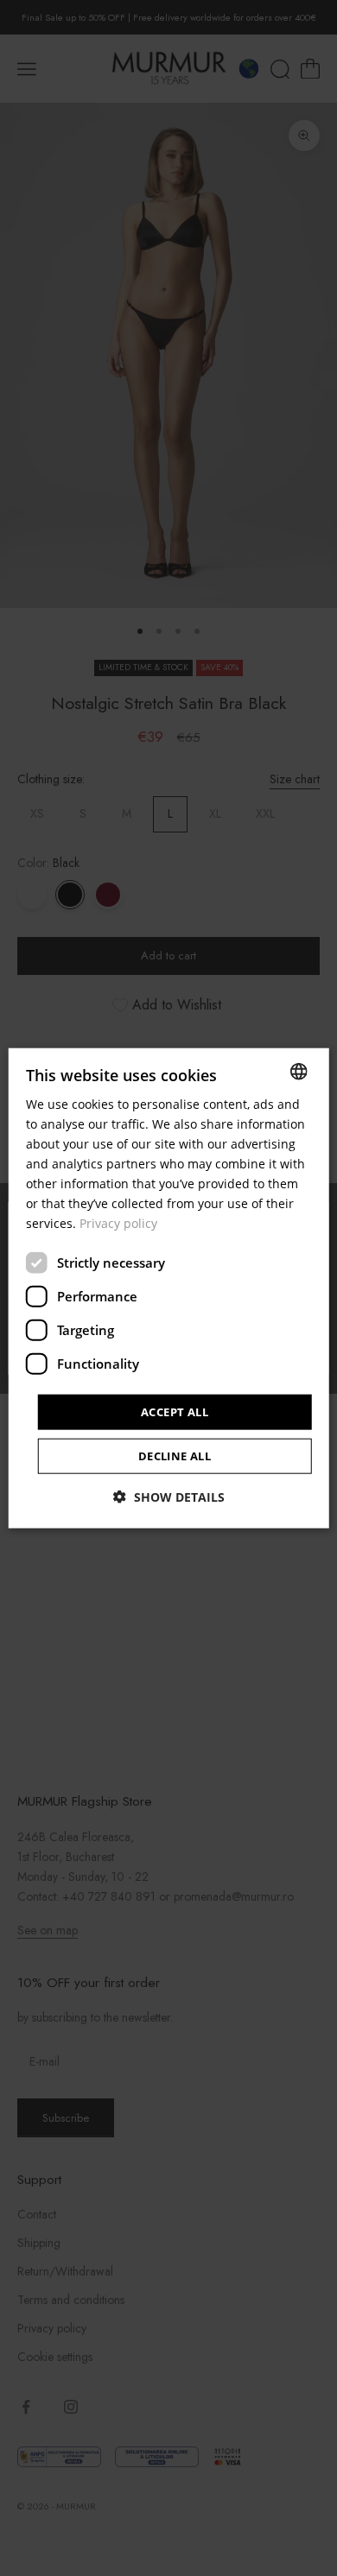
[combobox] (298, 1071)
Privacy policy (118, 1223)
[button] (169, 1497)
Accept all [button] (175, 1411)
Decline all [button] (175, 1456)
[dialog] (169, 1288)
